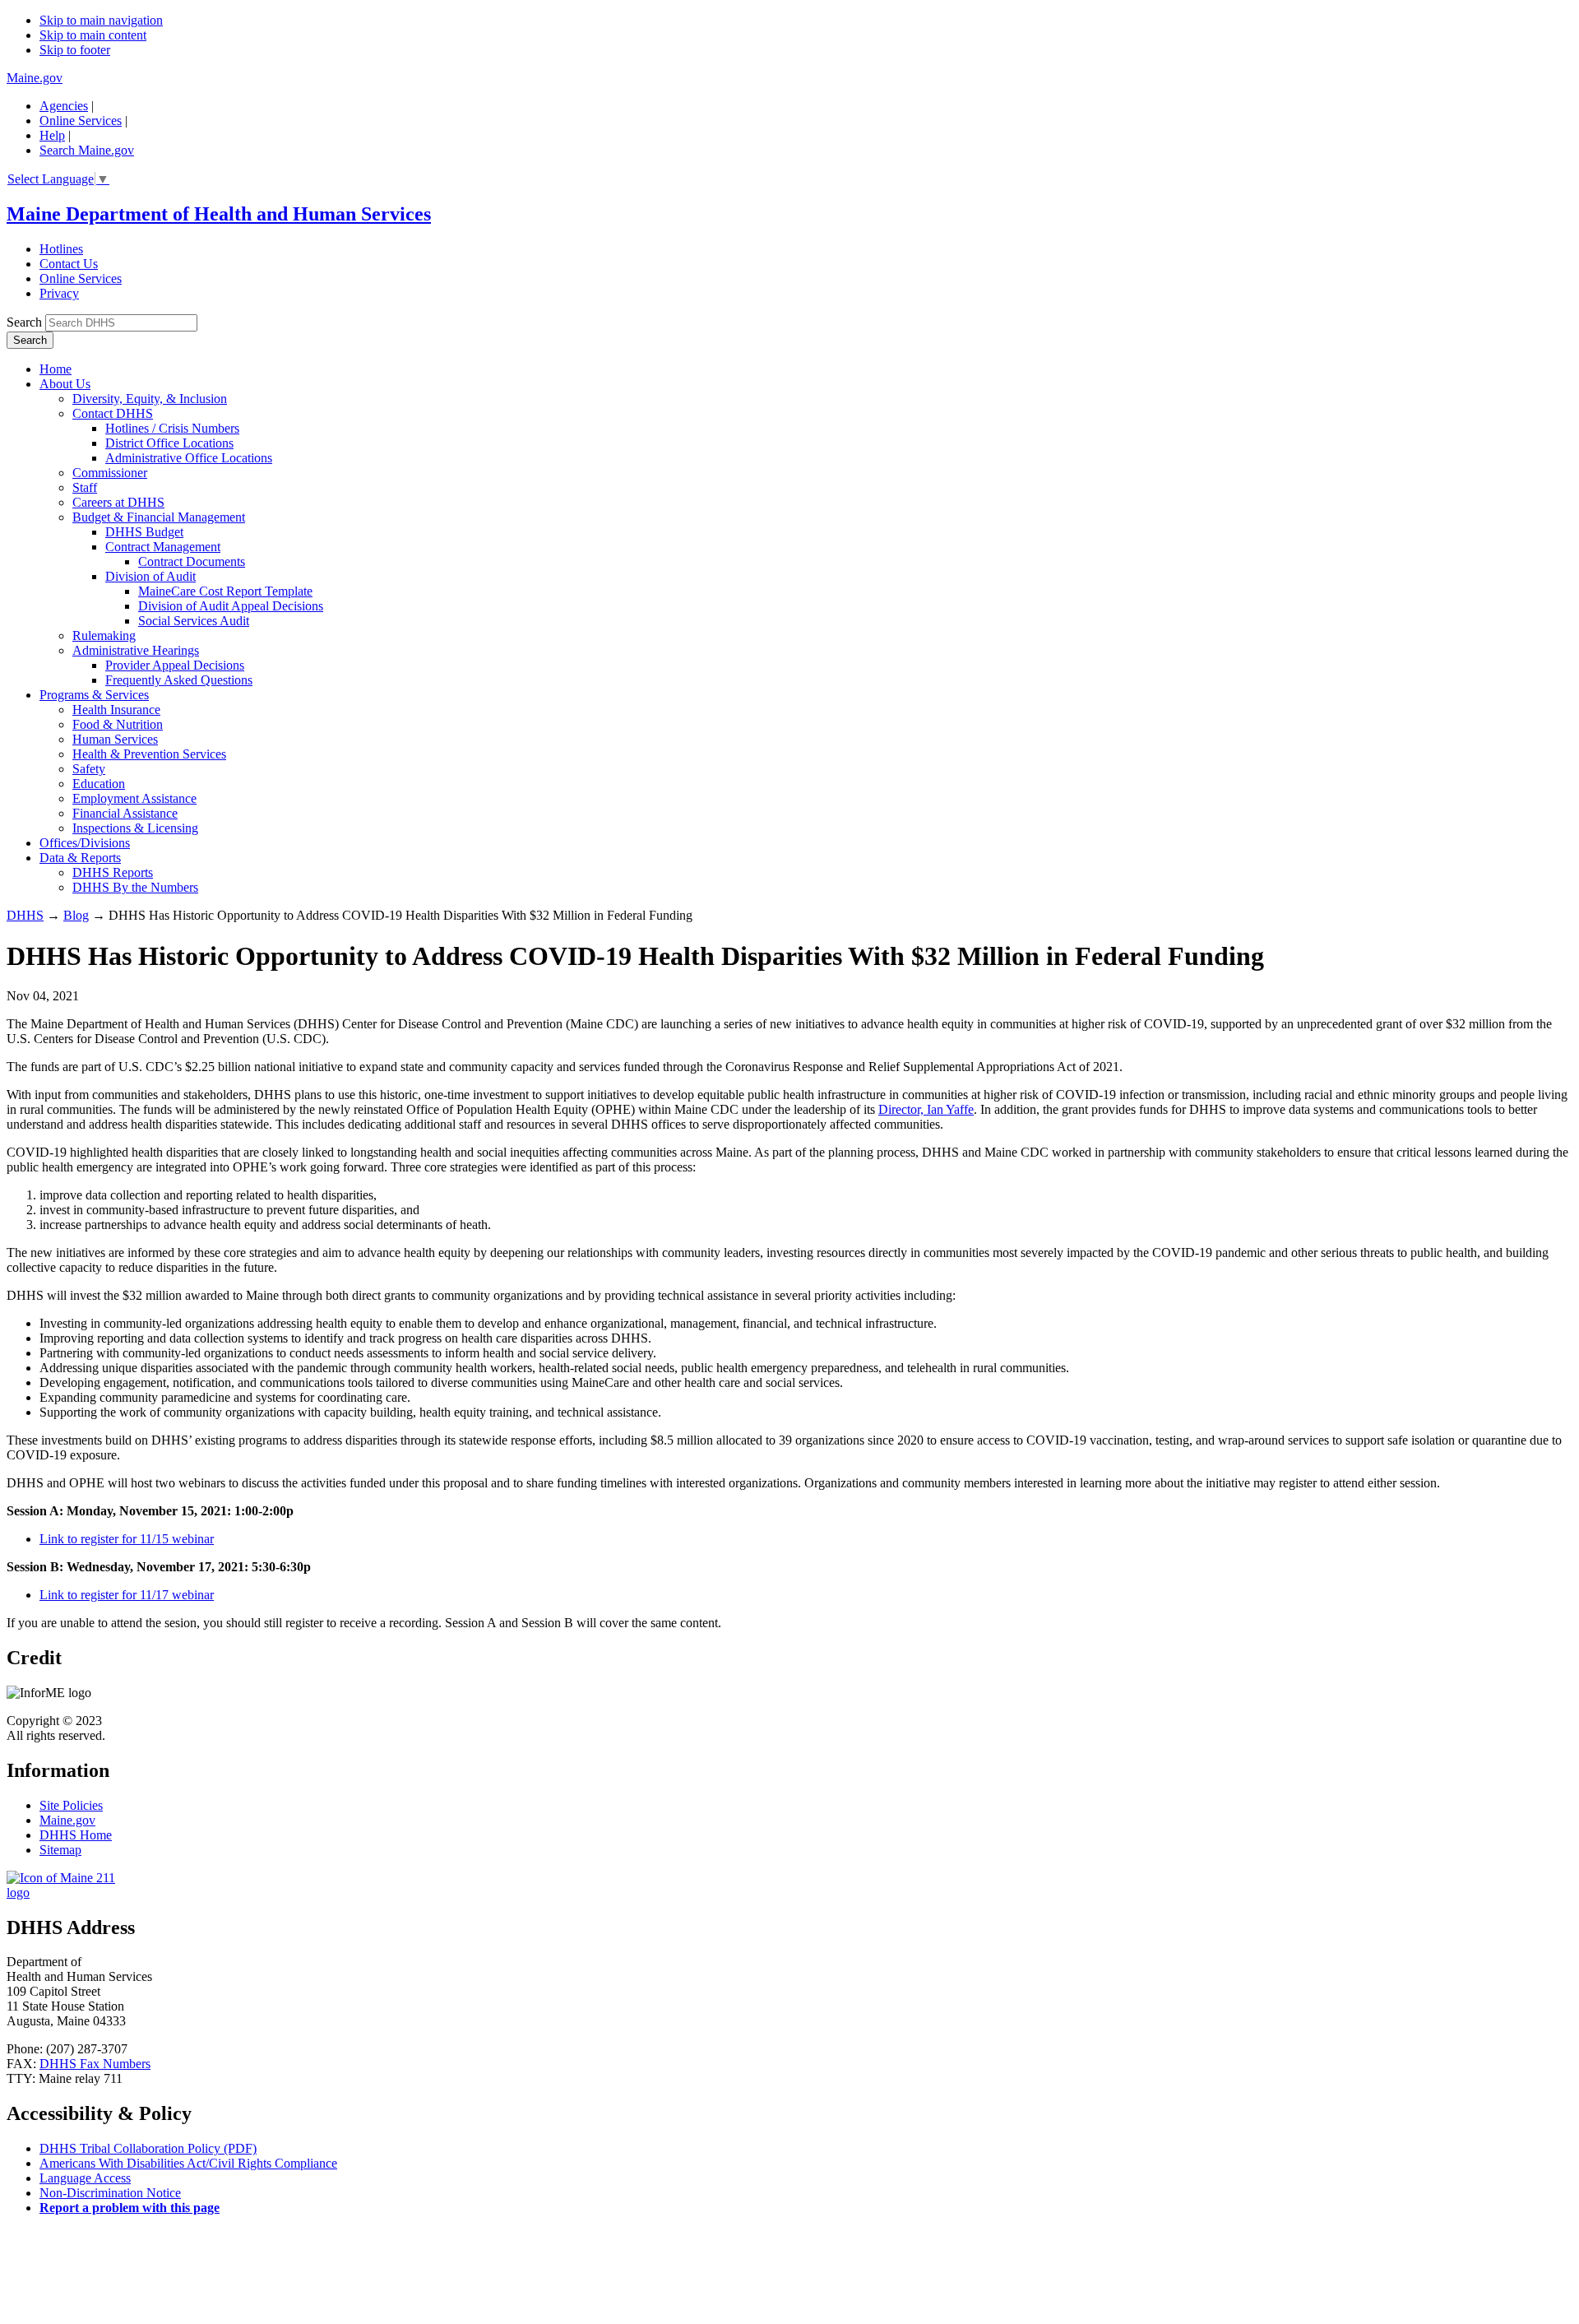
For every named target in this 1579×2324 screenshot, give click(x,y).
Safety (89, 769)
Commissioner (110, 473)
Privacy (59, 293)
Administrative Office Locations (189, 458)
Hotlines (61, 249)
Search (24, 322)
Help (52, 135)
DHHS (25, 915)
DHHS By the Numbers (135, 887)
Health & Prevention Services (149, 754)
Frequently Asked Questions (179, 680)
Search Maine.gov (87, 150)
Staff (85, 487)
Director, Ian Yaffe (926, 1109)
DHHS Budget (144, 532)
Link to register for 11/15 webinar (127, 1539)
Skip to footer (75, 50)
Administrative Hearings (136, 650)
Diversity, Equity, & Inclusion (150, 399)
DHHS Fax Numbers (95, 2064)
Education (99, 784)
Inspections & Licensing (135, 828)
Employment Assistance (134, 798)
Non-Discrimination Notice (110, 2193)
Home (56, 369)
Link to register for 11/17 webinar (127, 1595)
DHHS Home (76, 1835)
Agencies (64, 106)
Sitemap (60, 1850)
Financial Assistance (125, 813)
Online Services (81, 121)
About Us (65, 384)
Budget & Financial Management (159, 517)
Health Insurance (116, 710)
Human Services (115, 739)
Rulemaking (104, 636)
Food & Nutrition (118, 724)
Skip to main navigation (101, 20)
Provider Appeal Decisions (175, 665)
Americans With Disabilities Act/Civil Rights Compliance (188, 2163)
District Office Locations (169, 443)
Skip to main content (93, 35)
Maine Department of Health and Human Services (219, 214)
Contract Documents (192, 561)
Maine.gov (35, 78)
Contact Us (69, 264)
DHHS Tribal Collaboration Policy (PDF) (148, 2148)
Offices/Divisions (85, 843)
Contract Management (163, 547)
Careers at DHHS (118, 502)
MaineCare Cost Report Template (225, 591)
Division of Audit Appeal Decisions (231, 606)
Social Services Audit (194, 621)
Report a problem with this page (130, 2208)
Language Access (85, 2178)
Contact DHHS (113, 413)
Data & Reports (80, 858)
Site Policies (71, 1805)
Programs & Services (94, 695)
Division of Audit (150, 576)
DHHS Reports (113, 872)
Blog (76, 915)
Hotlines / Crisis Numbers (172, 428)
